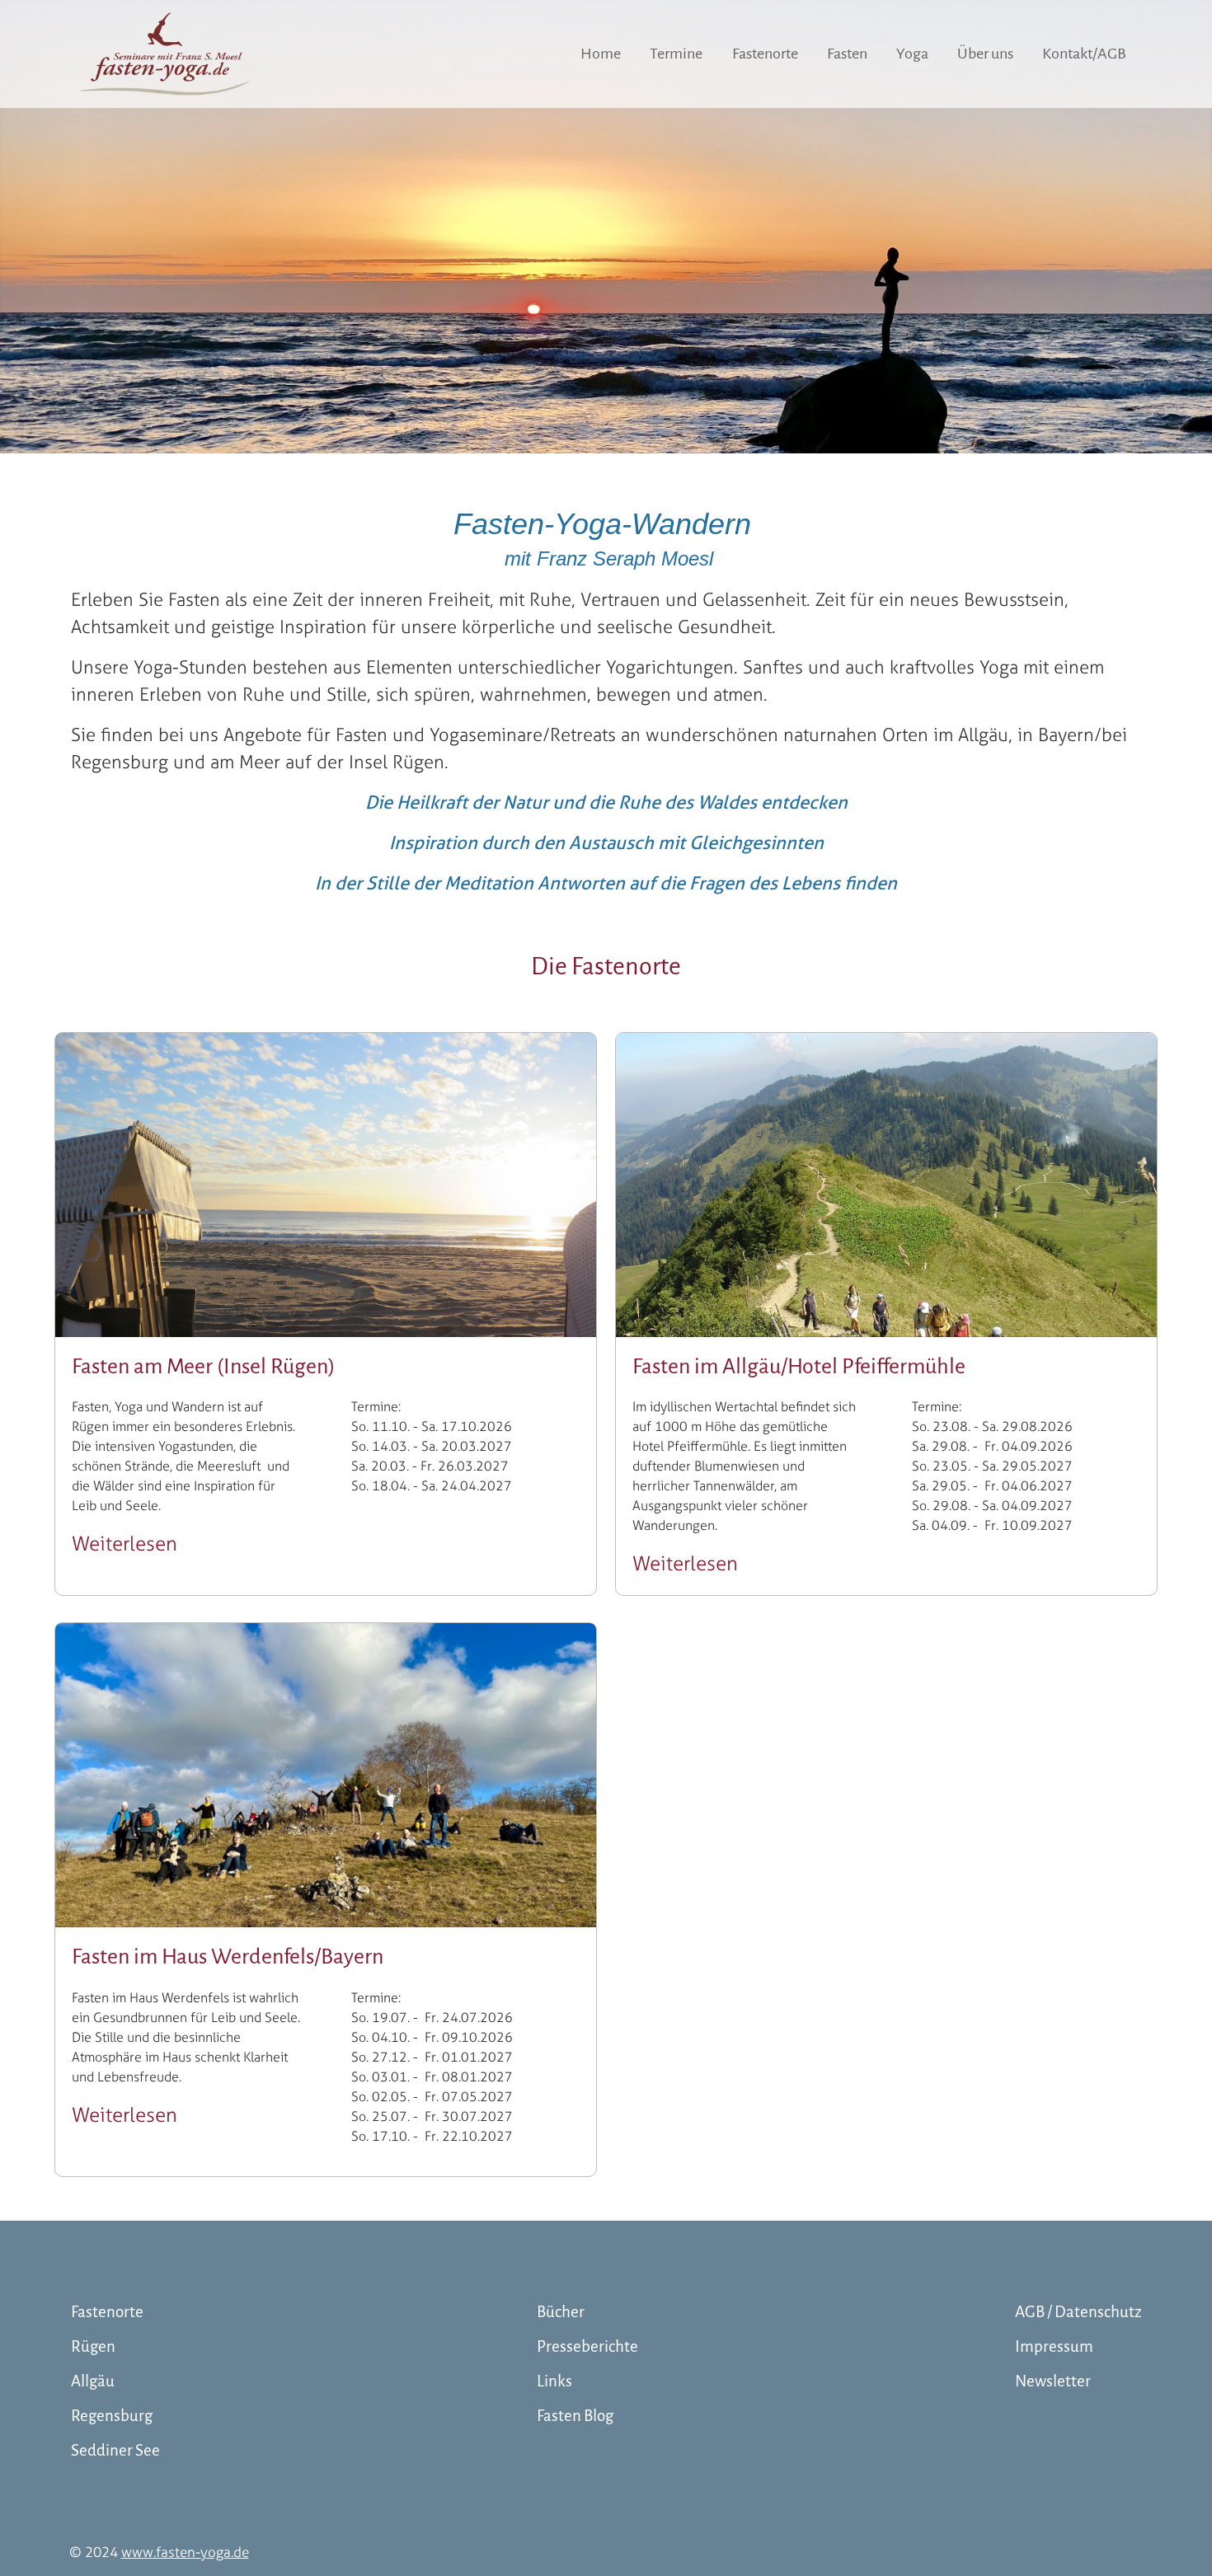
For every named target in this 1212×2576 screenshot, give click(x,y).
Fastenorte (765, 54)
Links (554, 2381)
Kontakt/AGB (1084, 54)
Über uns (985, 54)
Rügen (93, 2346)
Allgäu (93, 2381)
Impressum (1054, 2346)
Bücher (561, 2312)
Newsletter (1053, 2381)
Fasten (847, 54)
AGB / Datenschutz (1078, 2312)
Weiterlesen (124, 1544)
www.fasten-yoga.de (185, 2552)
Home (601, 54)
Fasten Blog (575, 2416)
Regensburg (112, 2416)
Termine (676, 54)
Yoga (912, 54)
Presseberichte (587, 2346)
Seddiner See (115, 2450)
